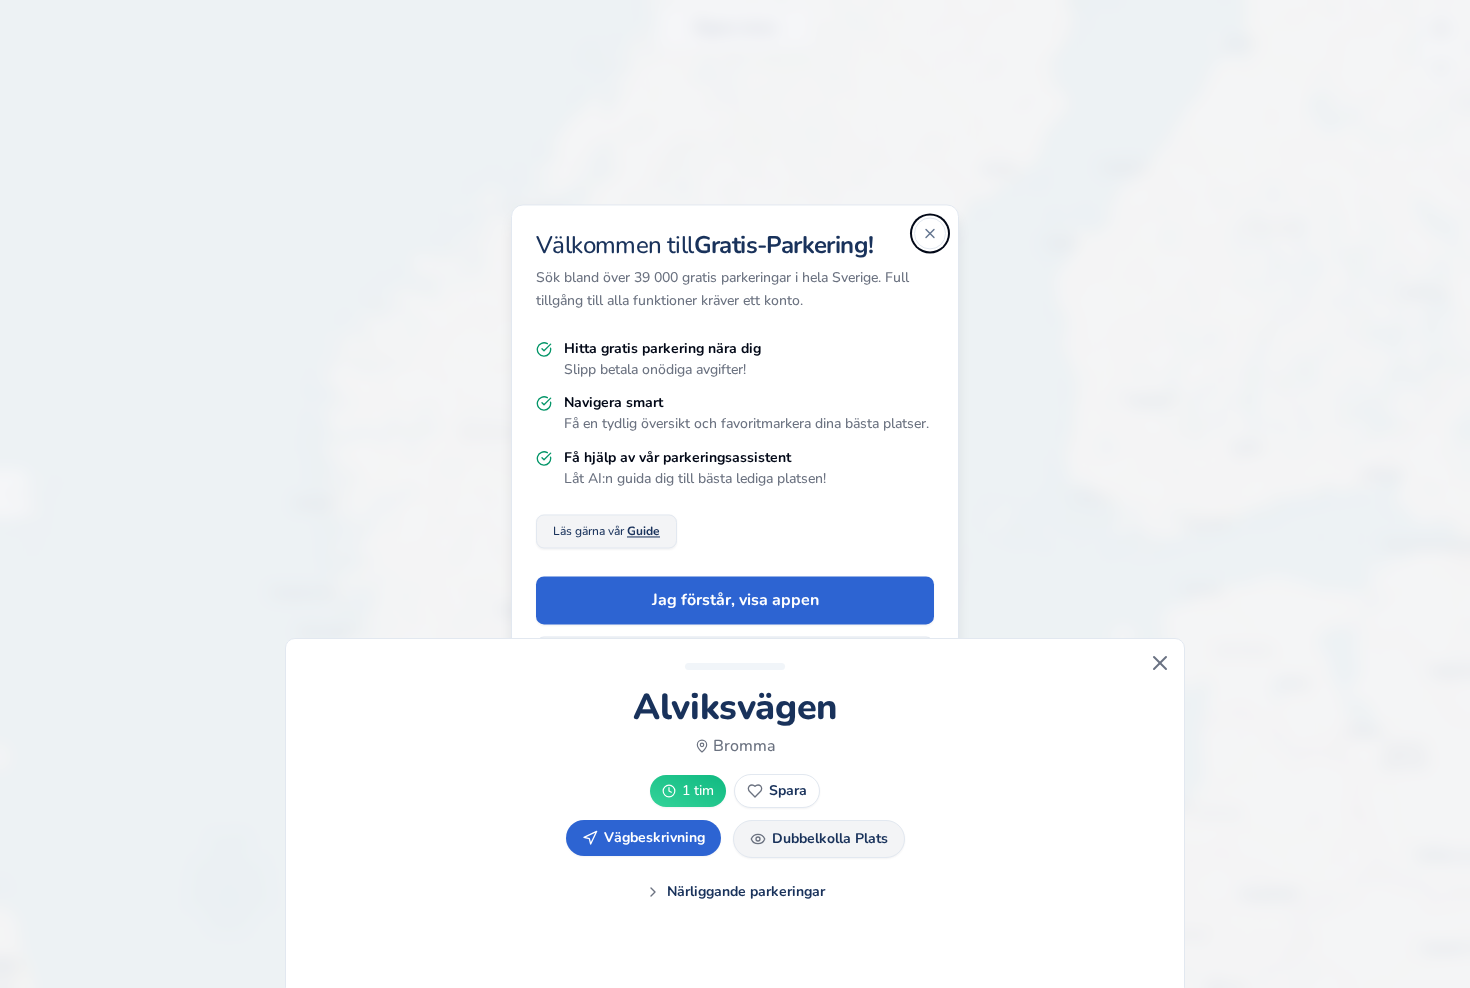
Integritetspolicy (679, 739)
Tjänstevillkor (785, 739)
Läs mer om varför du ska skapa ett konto (735, 662)
